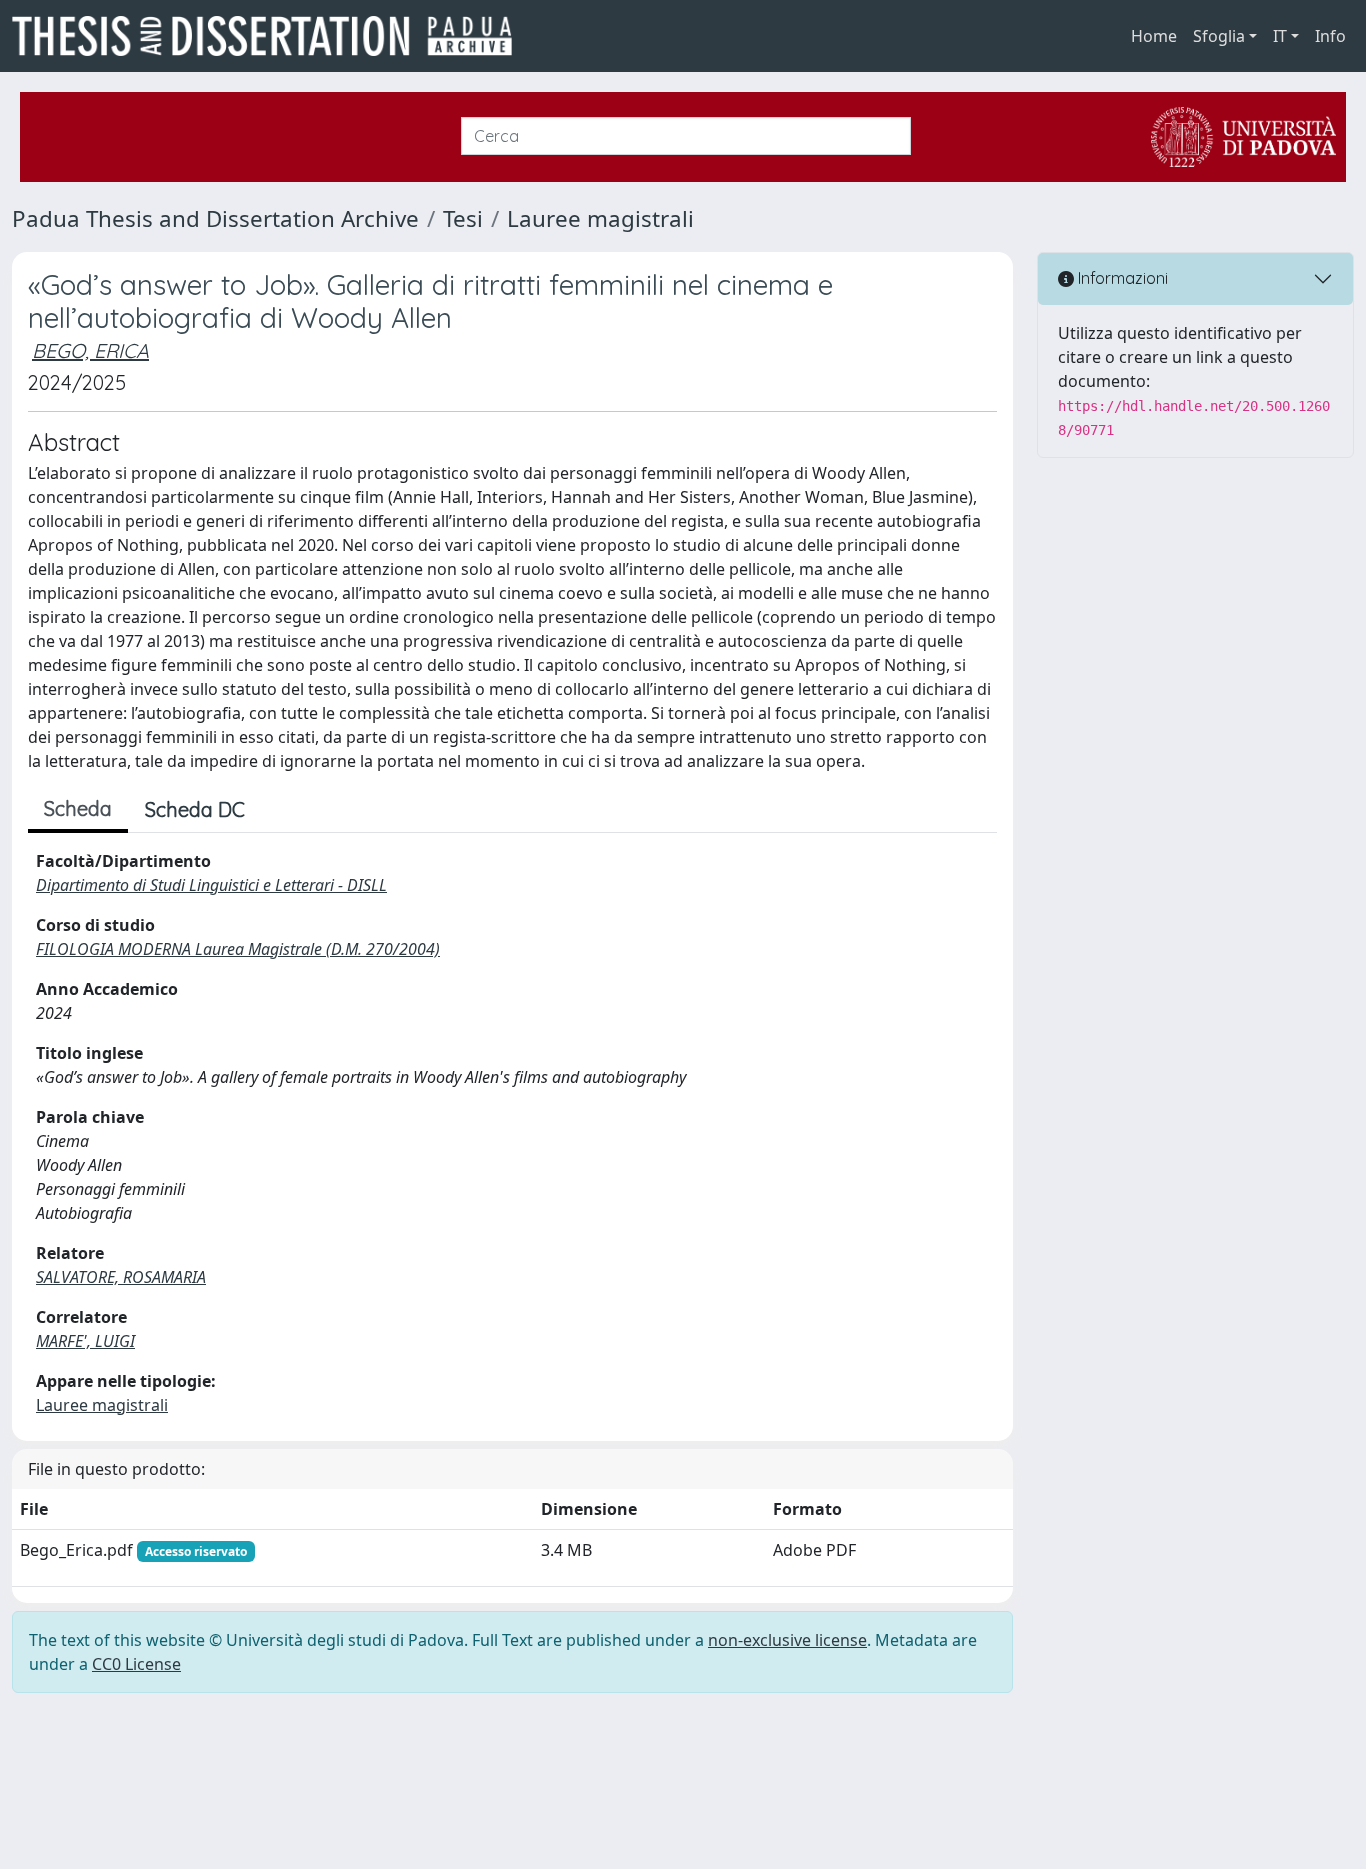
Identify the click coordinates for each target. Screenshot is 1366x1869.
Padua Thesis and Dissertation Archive (215, 218)
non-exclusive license (787, 1640)
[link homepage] (270, 36)
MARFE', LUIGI (85, 1341)
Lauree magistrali (600, 218)
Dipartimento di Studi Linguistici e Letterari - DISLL (211, 885)
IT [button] (1280, 36)
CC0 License (136, 1664)
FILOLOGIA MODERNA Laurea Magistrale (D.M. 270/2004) (238, 949)
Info (1330, 36)
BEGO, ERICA (90, 350)
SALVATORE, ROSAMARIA (121, 1277)
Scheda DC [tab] (195, 809)
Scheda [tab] (78, 808)
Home (1154, 36)
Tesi (463, 218)
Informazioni (1121, 278)
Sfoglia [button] (1219, 36)
